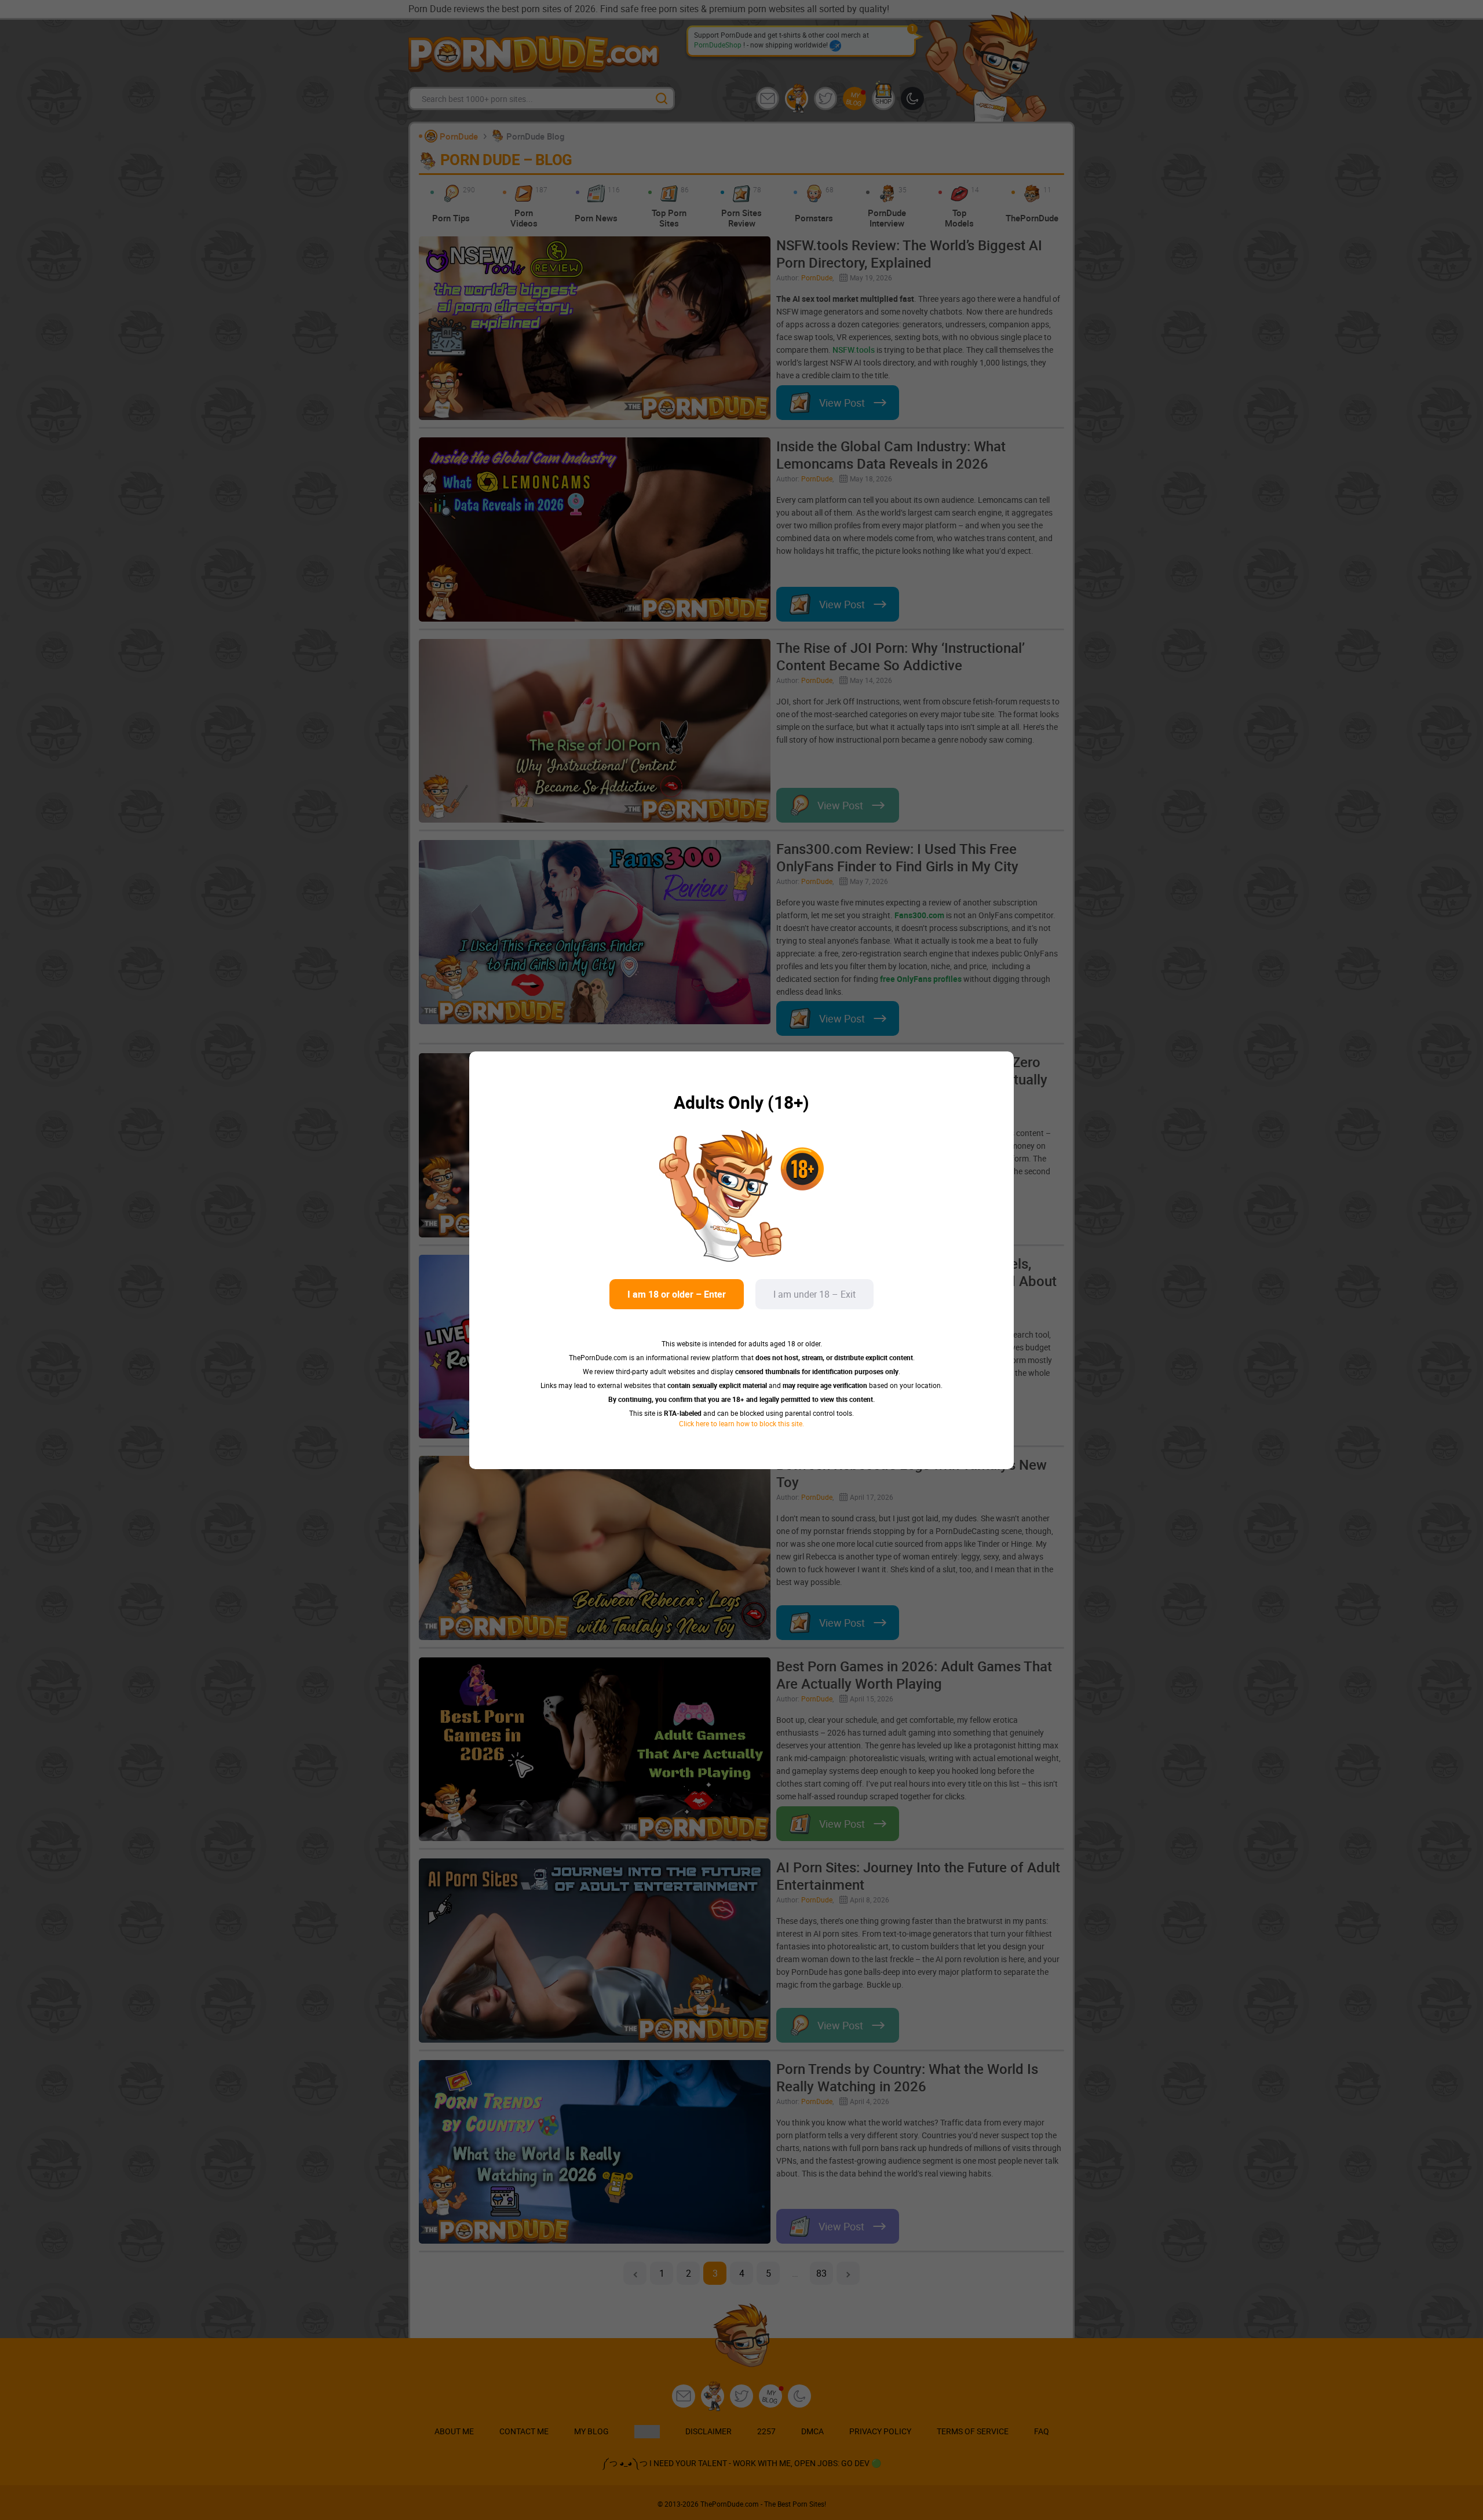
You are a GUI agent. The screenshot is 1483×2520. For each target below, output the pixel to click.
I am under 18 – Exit (814, 1294)
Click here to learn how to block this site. (741, 1423)
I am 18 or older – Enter (677, 1294)
